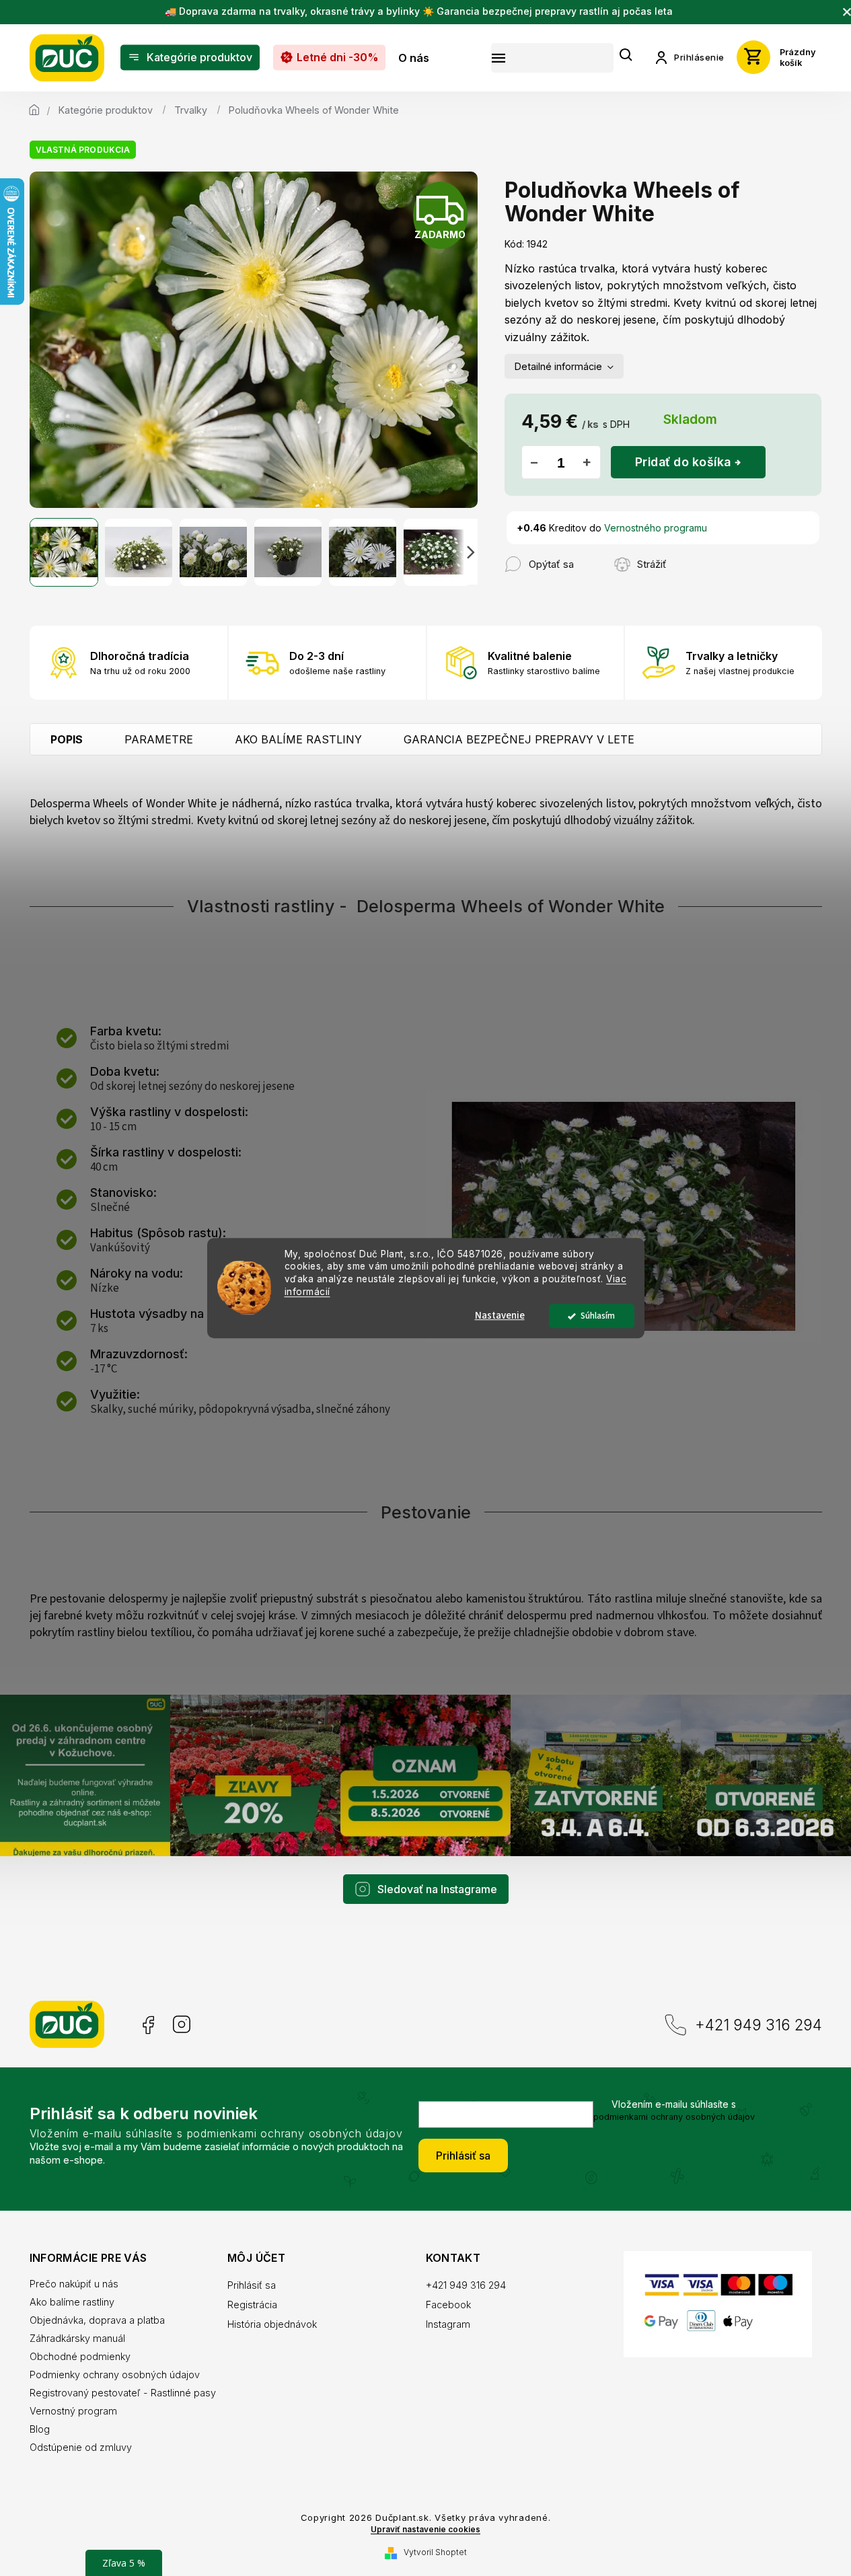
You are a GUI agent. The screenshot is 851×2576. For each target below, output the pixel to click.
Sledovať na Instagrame (437, 1889)
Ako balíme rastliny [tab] (298, 739)
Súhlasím (598, 1316)
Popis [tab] (67, 739)
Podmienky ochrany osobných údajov (115, 2375)
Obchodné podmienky (80, 2356)
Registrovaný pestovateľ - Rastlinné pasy (123, 2393)
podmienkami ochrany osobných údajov (674, 2117)
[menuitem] (190, 58)
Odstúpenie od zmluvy (81, 2447)
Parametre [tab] (159, 739)
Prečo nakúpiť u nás (74, 2284)
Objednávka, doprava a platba (97, 2320)
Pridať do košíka (683, 462)
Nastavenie (500, 1316)
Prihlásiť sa (463, 2156)
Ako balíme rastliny (72, 2302)
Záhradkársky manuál (77, 2338)
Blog (40, 2429)
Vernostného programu (656, 528)
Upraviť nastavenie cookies (425, 2530)
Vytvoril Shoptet (435, 2552)
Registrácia (252, 2305)
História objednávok (272, 2324)
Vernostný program (73, 2411)
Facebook (147, 2025)
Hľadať (626, 56)
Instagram (182, 2025)
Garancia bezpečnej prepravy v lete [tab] (519, 739)
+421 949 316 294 (758, 2025)
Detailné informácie (558, 366)
